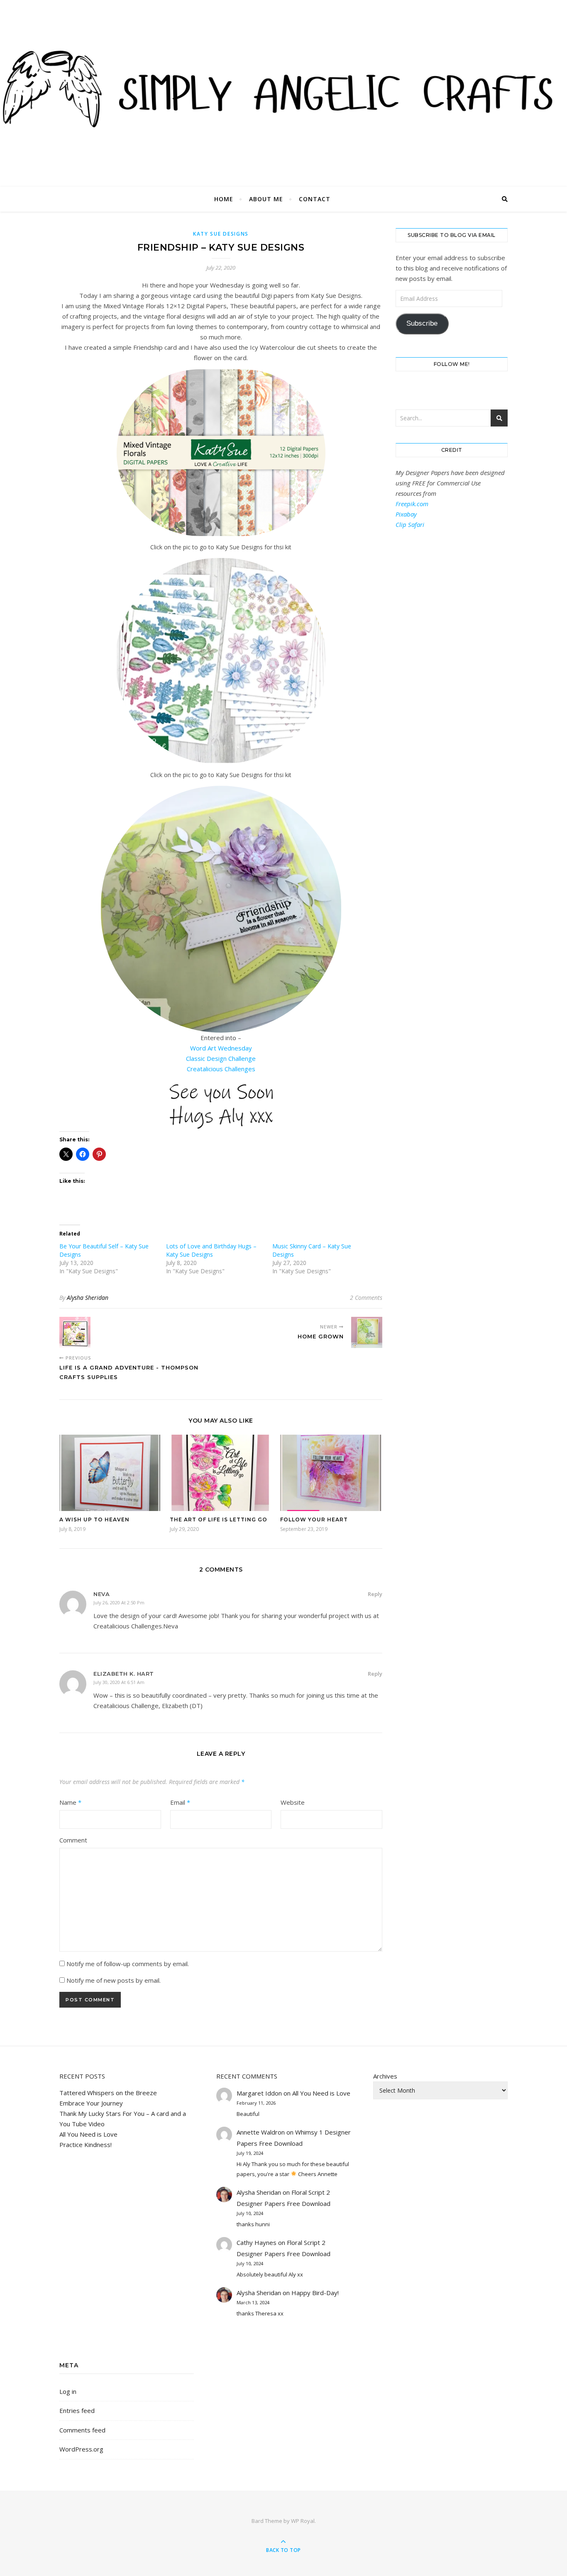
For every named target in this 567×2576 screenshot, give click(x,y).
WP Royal (303, 2521)
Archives (385, 2076)
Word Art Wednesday (221, 1048)
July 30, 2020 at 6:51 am (119, 1682)
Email (180, 1802)
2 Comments (366, 1298)
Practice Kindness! (86, 2145)
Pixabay (406, 514)
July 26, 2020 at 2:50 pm (119, 1602)
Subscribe (422, 323)
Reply (375, 1594)
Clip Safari (410, 524)
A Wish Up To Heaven (94, 1520)
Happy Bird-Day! (315, 2293)
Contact (315, 199)
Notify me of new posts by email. (114, 1980)
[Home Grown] (367, 1332)
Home (224, 199)
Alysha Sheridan (88, 1298)
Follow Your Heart (314, 1520)
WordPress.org (81, 2449)
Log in (68, 2391)
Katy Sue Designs (221, 234)
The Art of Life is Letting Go (219, 1520)
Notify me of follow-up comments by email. (128, 1964)
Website (293, 1802)
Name (70, 1802)
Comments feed (82, 2430)
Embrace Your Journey (91, 2103)
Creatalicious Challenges (221, 1069)
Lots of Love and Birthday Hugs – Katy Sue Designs (211, 1250)
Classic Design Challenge (221, 1058)
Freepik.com (412, 504)
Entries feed (77, 2410)
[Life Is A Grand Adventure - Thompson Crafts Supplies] (75, 1332)
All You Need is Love (88, 2134)
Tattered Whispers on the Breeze (108, 2093)
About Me (266, 199)
